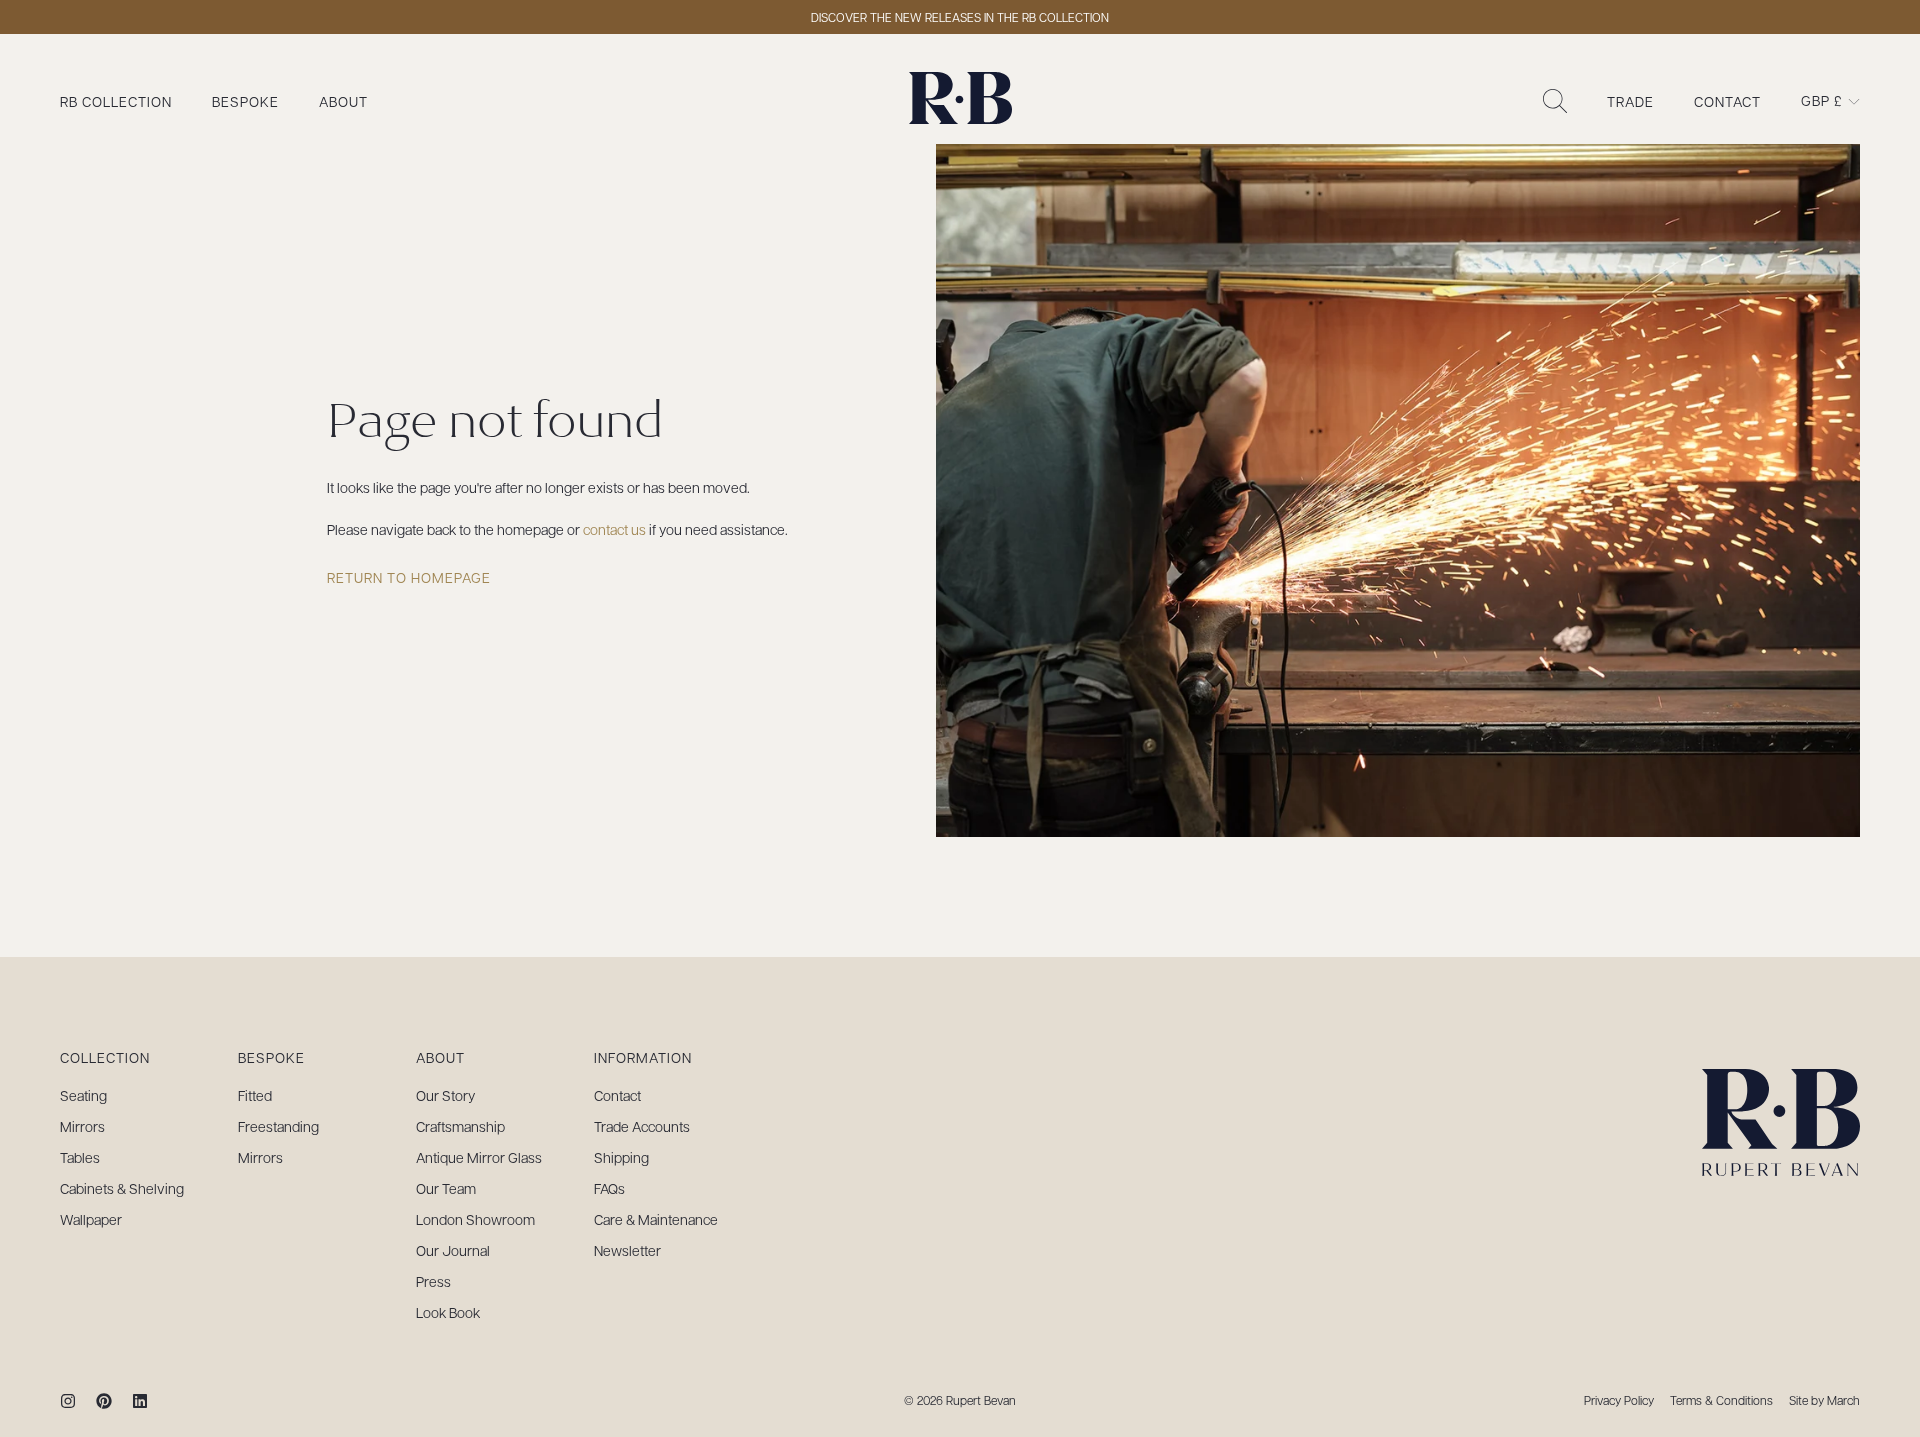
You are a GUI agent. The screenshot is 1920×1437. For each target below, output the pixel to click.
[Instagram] (68, 1401)
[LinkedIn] (140, 1401)
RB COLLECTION (116, 101)
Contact (1727, 101)
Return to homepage (409, 577)
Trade (1630, 101)
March (1843, 1400)
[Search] (1555, 101)
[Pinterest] (104, 1401)
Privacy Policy (1619, 1400)
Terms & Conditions (1721, 1400)
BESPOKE (245, 101)
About (343, 101)
